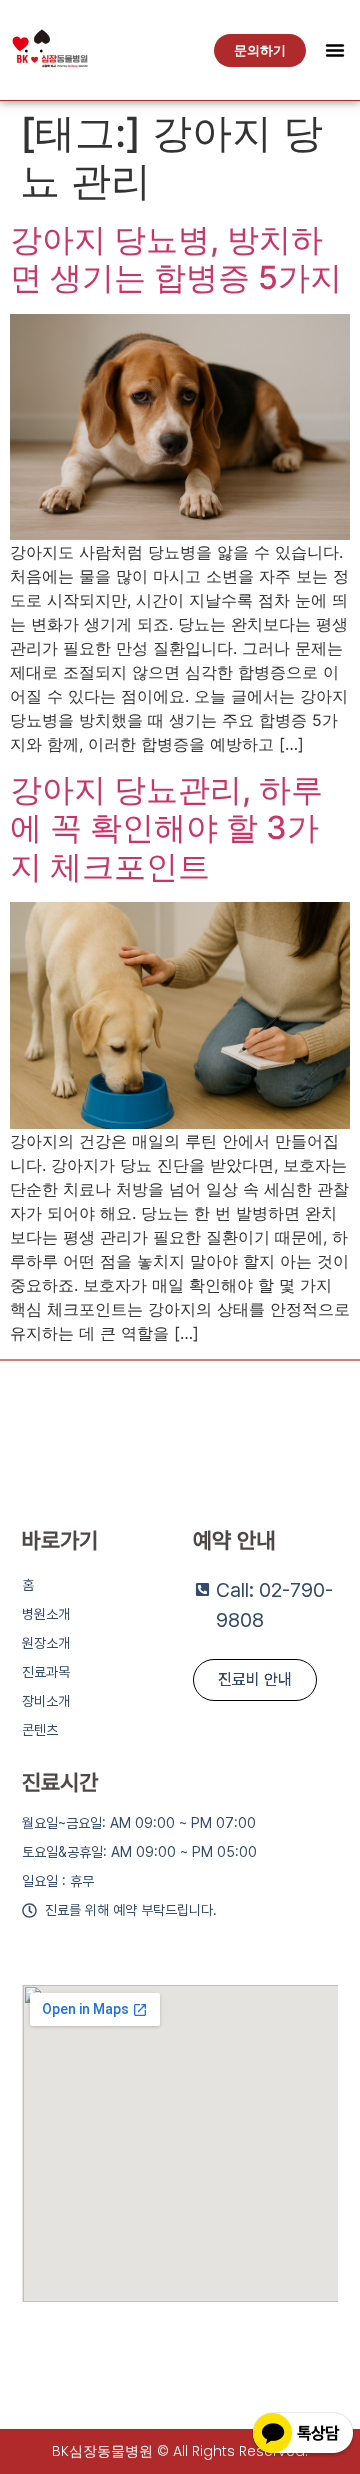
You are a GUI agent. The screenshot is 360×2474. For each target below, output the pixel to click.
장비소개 (46, 1701)
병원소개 (46, 1614)
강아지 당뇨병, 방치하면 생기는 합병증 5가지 (176, 258)
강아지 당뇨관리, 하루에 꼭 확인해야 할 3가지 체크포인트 (166, 828)
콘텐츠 (40, 1730)
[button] (335, 50)
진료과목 (46, 1672)
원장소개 (46, 1643)
